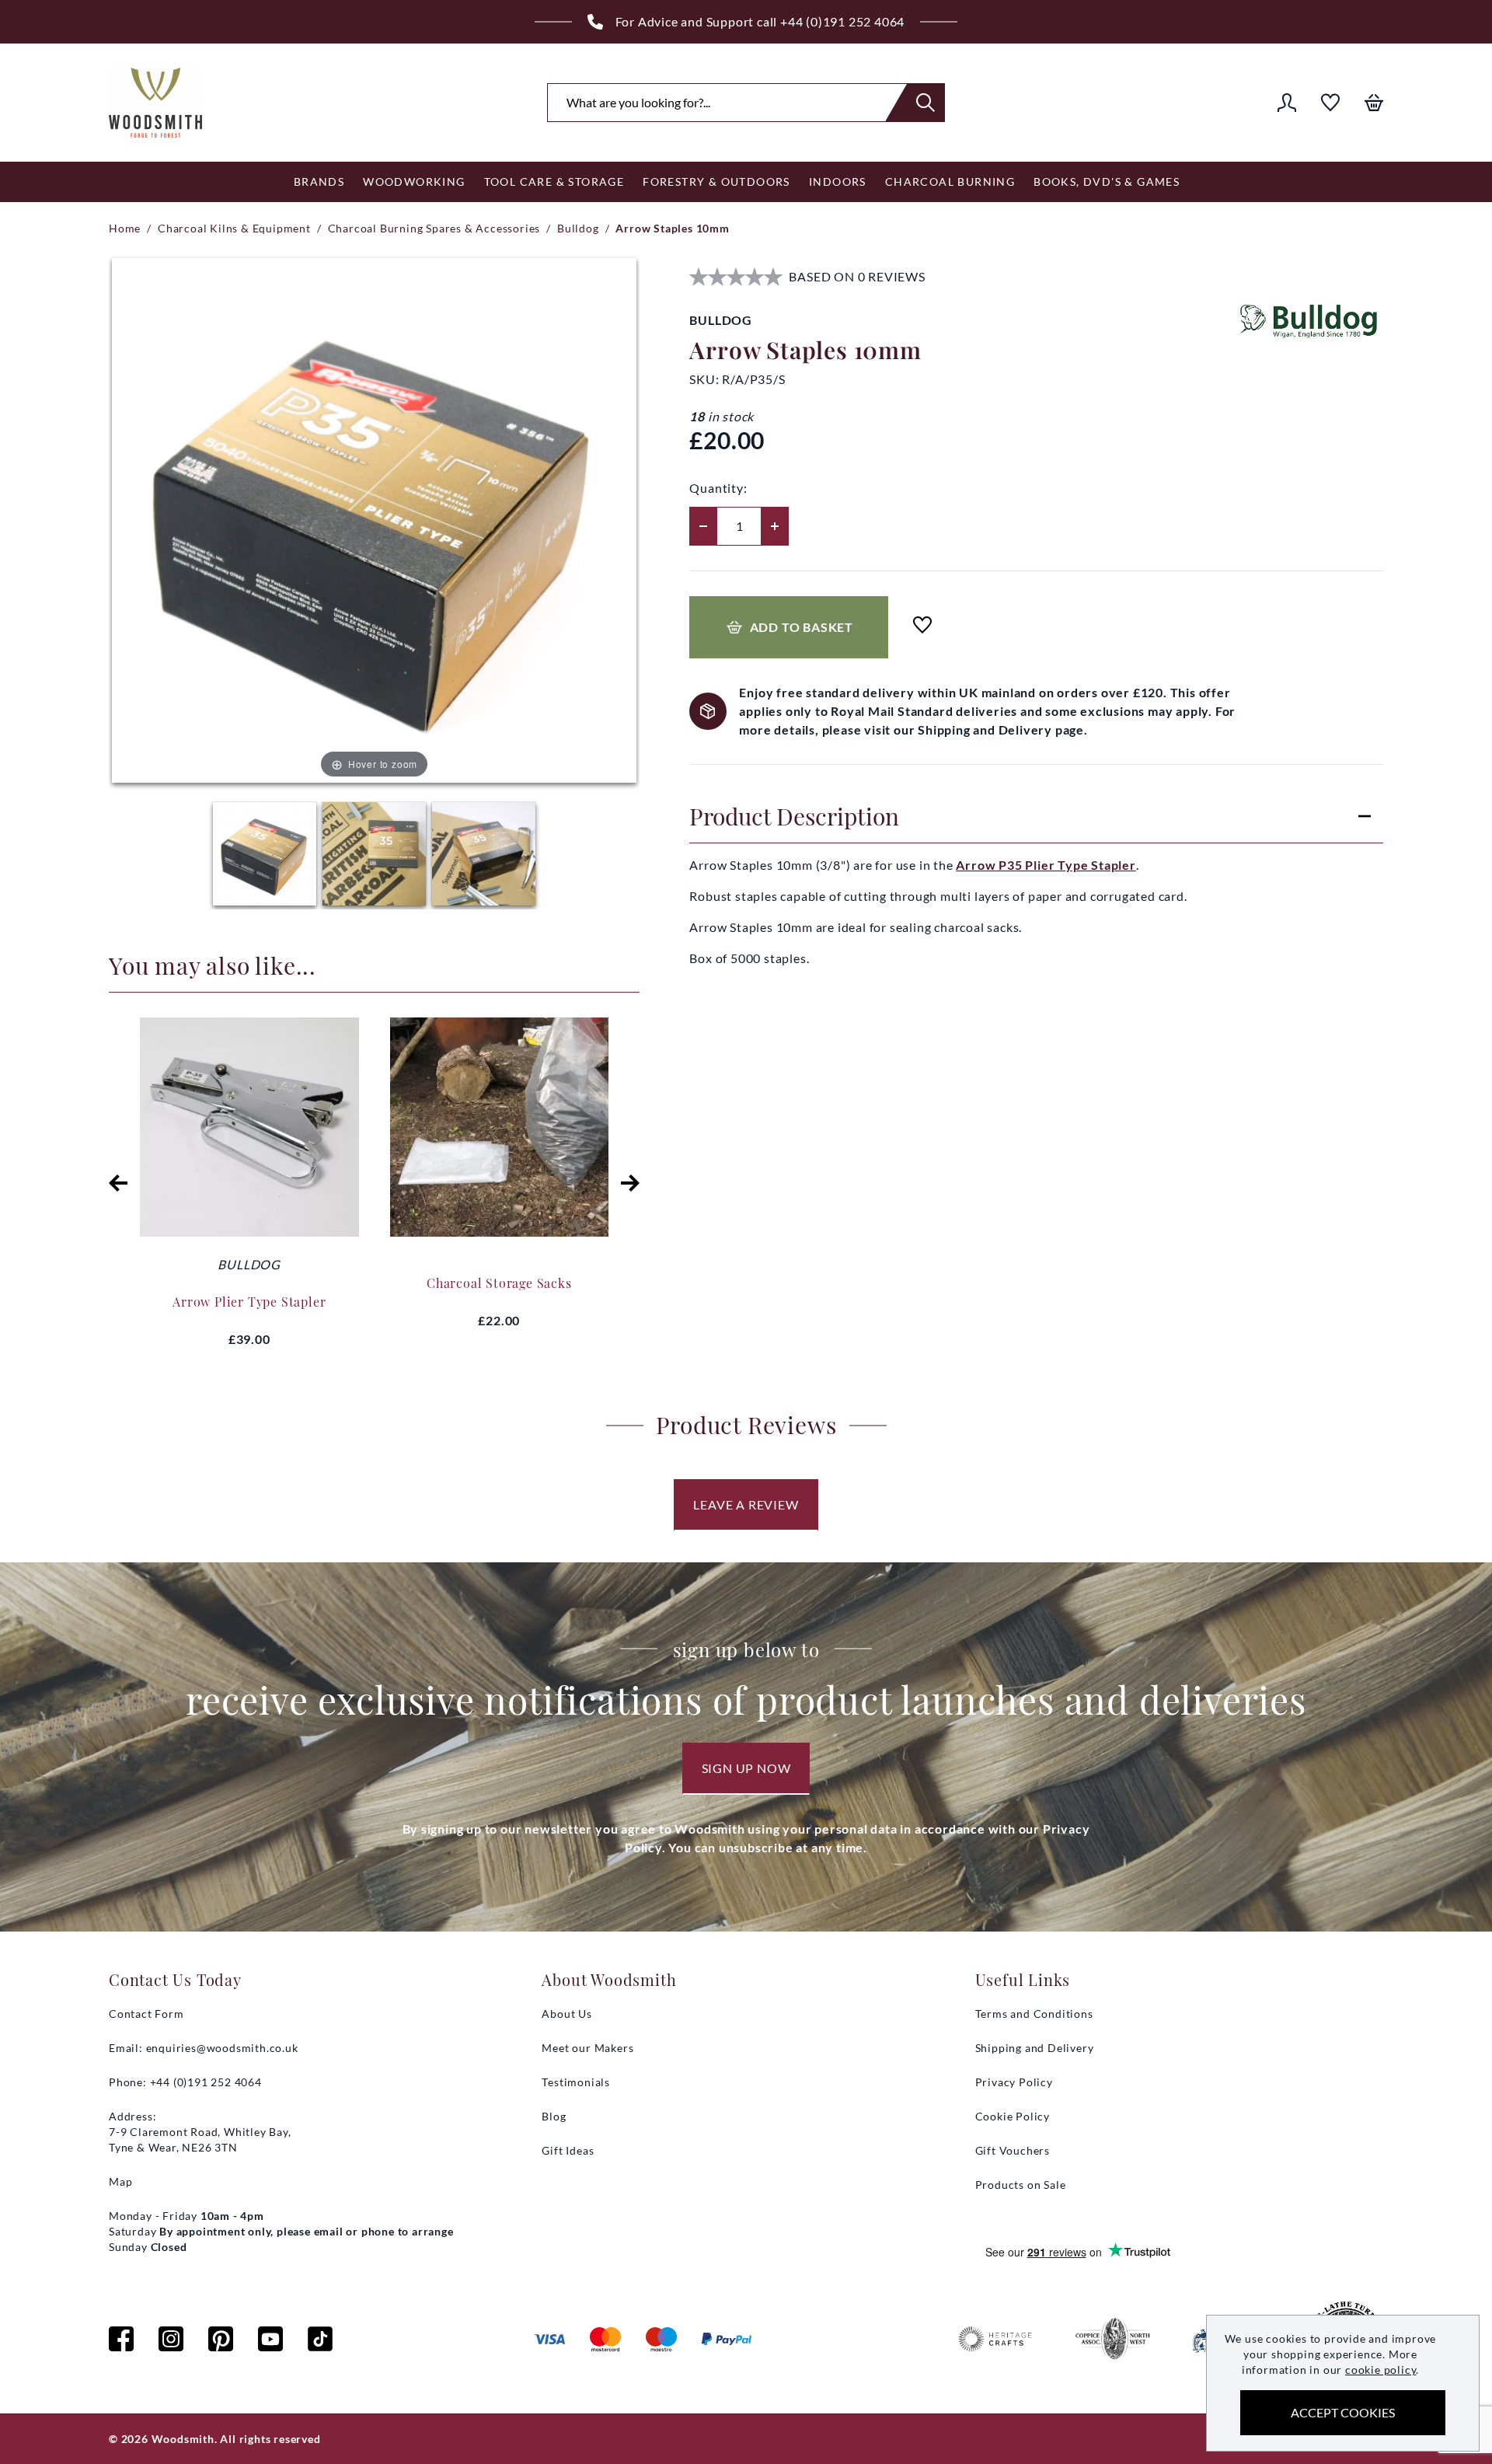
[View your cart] (1374, 103)
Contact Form (146, 2014)
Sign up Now (746, 1768)
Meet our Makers (587, 2048)
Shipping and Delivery (1035, 2048)
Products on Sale (1021, 2185)
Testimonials (576, 2082)
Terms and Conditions (1034, 2014)
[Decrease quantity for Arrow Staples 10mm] (703, 526)
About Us (566, 2014)
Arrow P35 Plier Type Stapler (1046, 865)
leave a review (746, 1504)
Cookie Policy (1013, 2116)
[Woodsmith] (155, 103)
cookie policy (1380, 2370)
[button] (118, 1183)
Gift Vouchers (1013, 2150)
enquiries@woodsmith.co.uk (222, 2048)
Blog (554, 2116)
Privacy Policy (1014, 2082)
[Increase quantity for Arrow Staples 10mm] (775, 526)
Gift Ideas (568, 2150)
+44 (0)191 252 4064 (842, 21)
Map (120, 2181)
